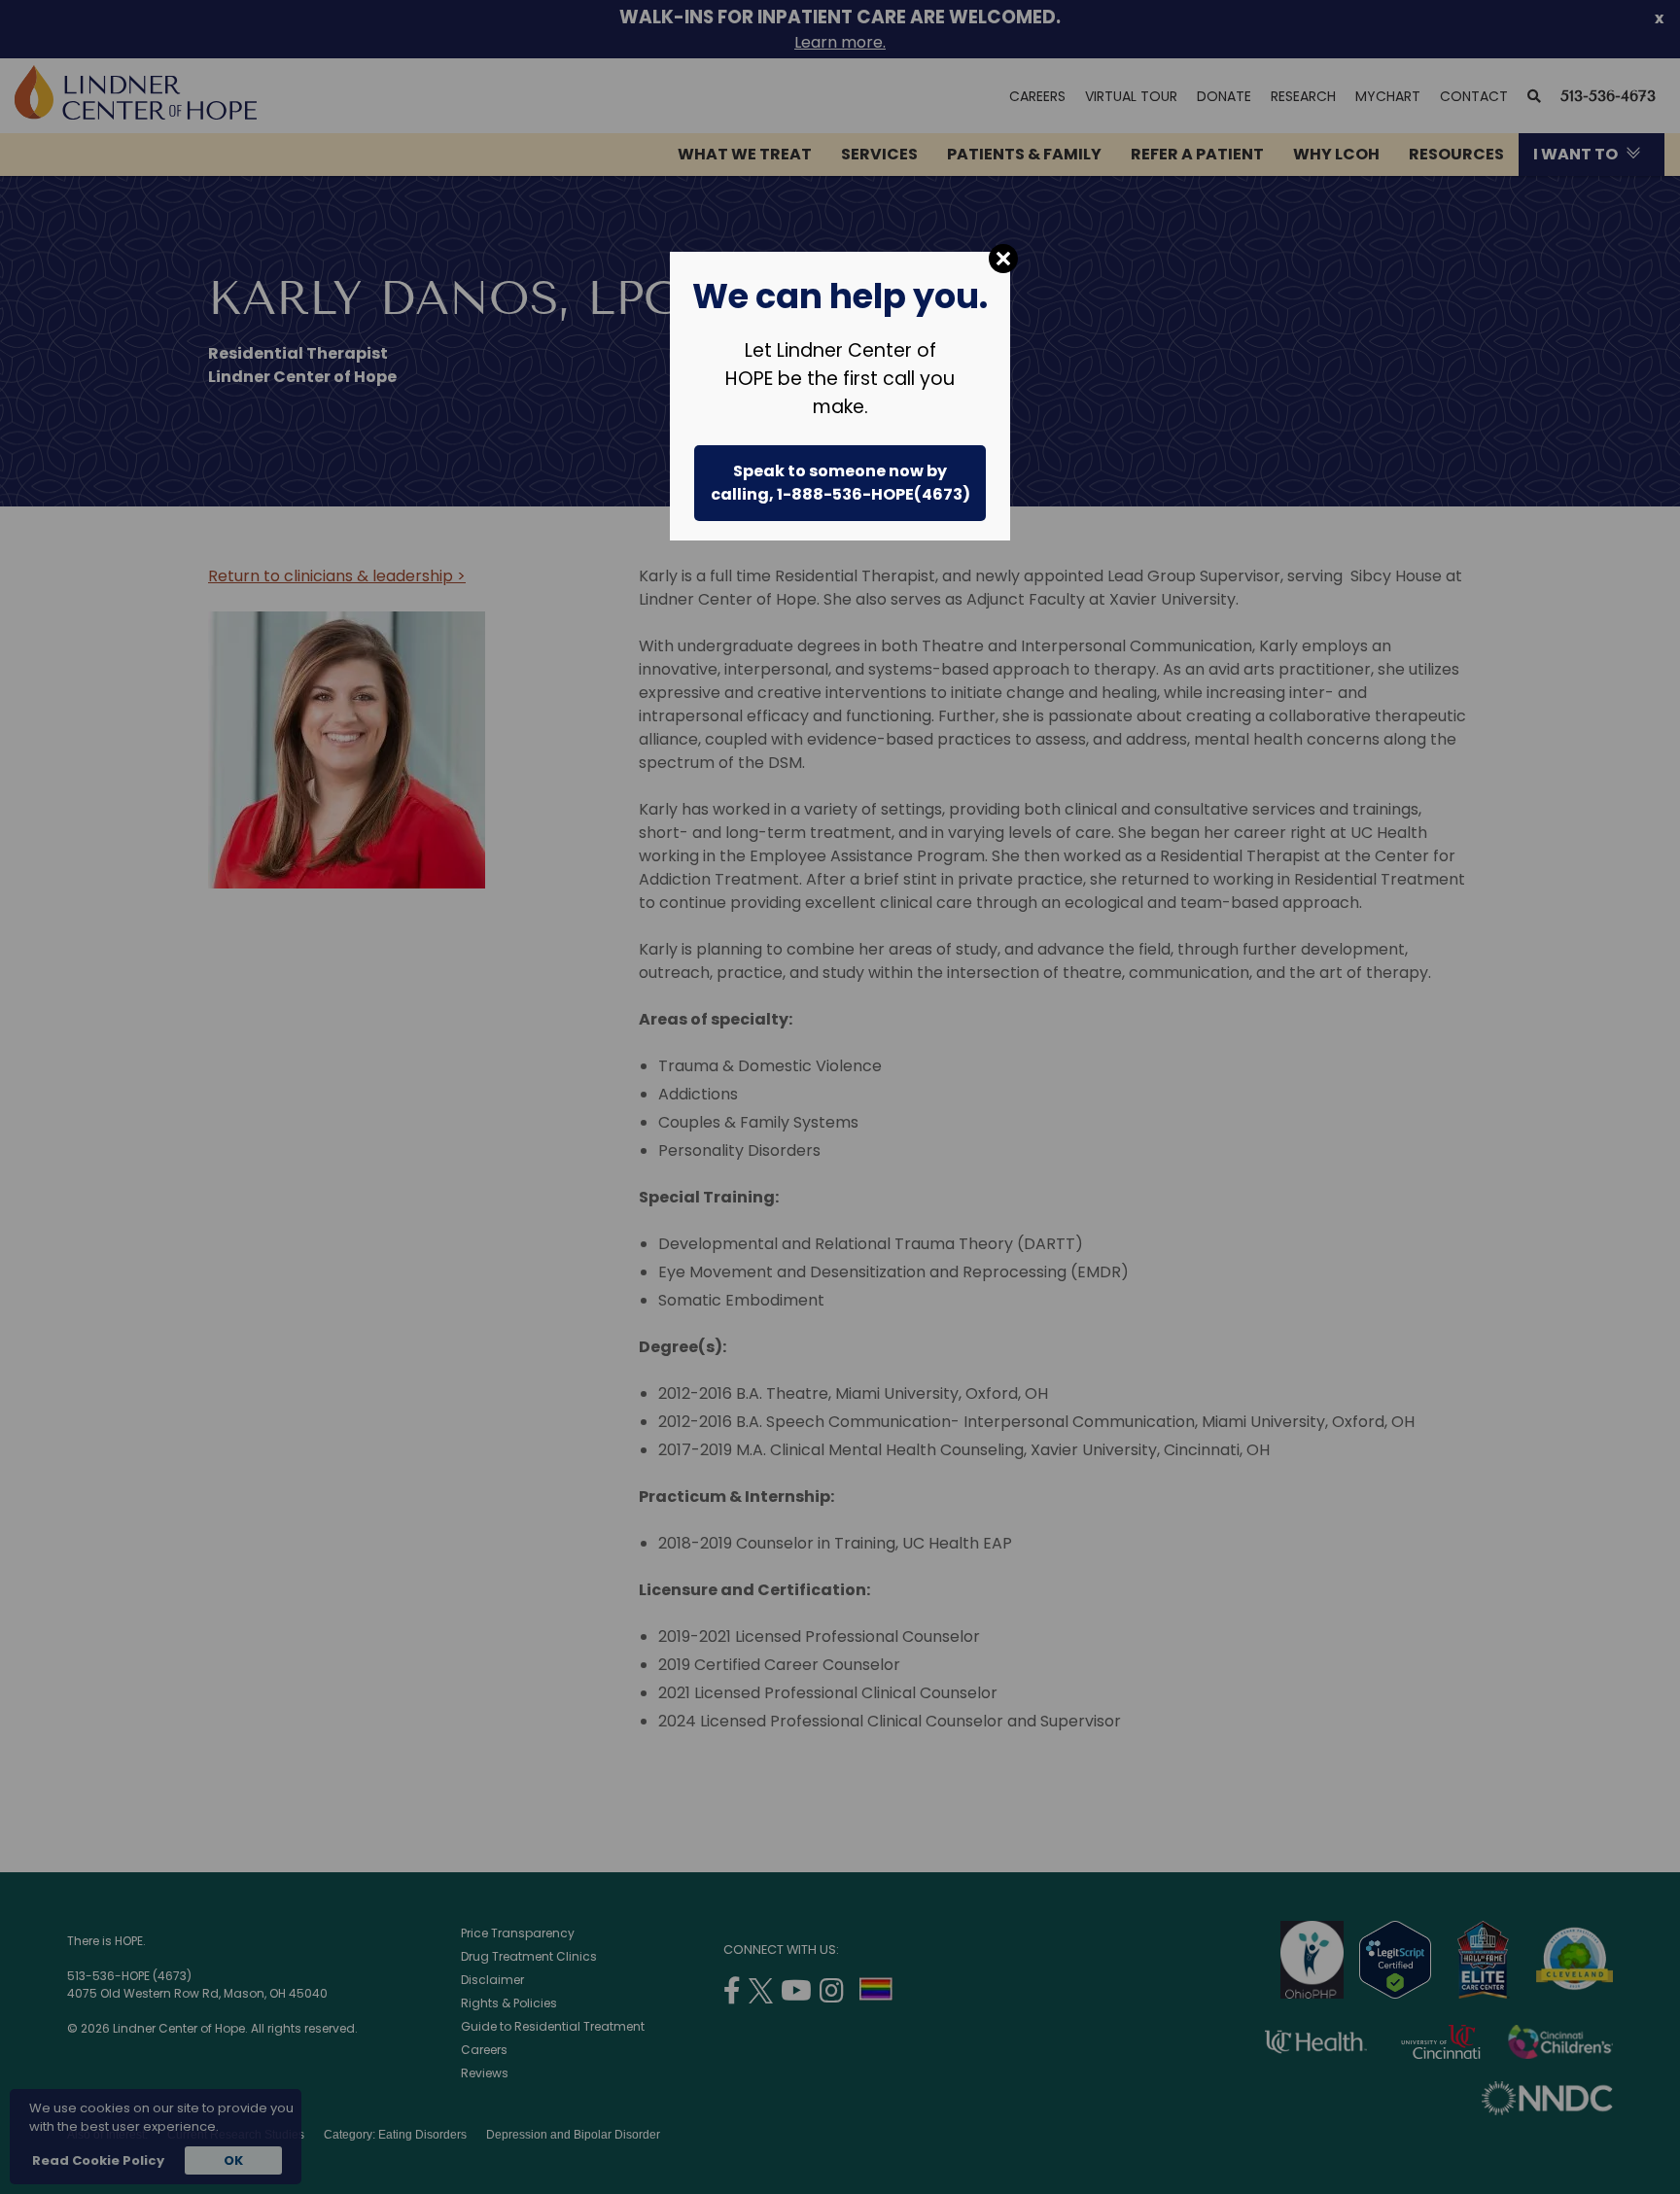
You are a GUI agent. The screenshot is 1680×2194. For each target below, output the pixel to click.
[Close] (1003, 259)
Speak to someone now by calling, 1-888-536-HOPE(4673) (840, 483)
